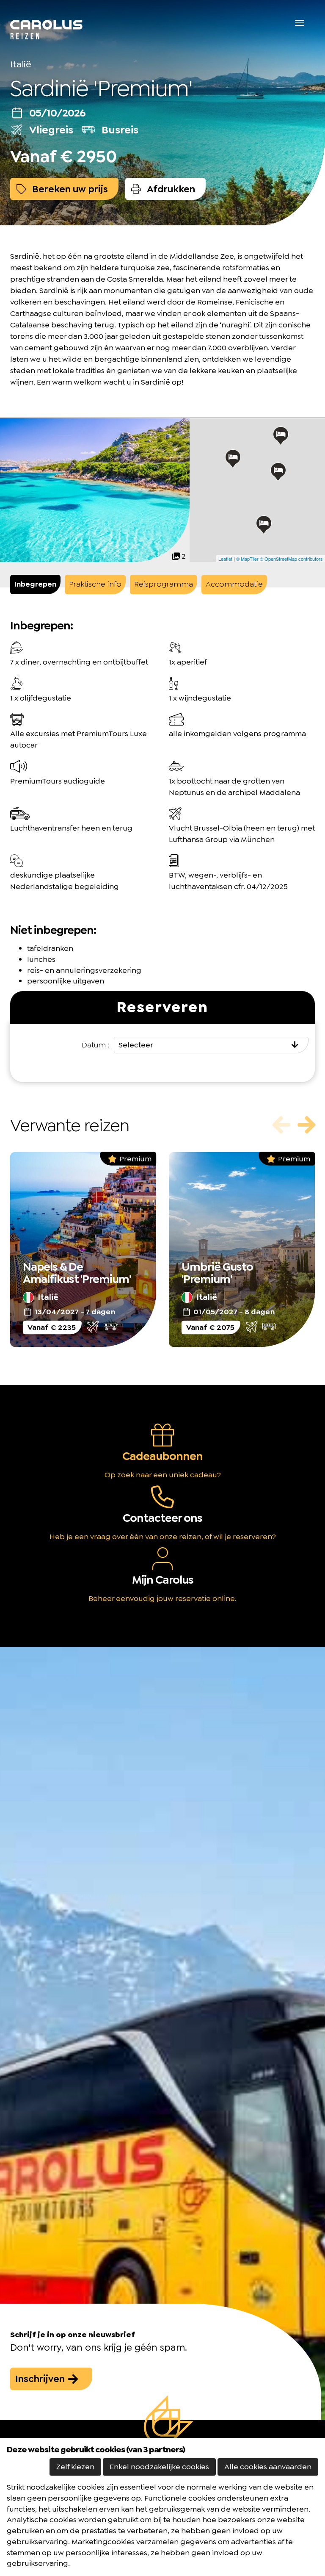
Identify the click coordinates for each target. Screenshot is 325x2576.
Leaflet (225, 559)
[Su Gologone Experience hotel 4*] (278, 472)
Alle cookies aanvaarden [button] (268, 2467)
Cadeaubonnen (162, 1456)
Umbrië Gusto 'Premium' (217, 1273)
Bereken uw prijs (69, 189)
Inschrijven (41, 2379)
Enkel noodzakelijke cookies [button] (159, 2467)
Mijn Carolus (163, 1580)
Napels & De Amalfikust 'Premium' (77, 1273)
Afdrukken (170, 189)
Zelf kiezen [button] (75, 2467)
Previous (281, 1125)
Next (306, 1125)
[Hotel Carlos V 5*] (233, 459)
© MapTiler (247, 559)
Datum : (96, 1045)
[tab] (35, 584)
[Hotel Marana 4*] (281, 436)
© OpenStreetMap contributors (291, 559)
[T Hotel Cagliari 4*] (264, 525)
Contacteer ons (162, 1518)
